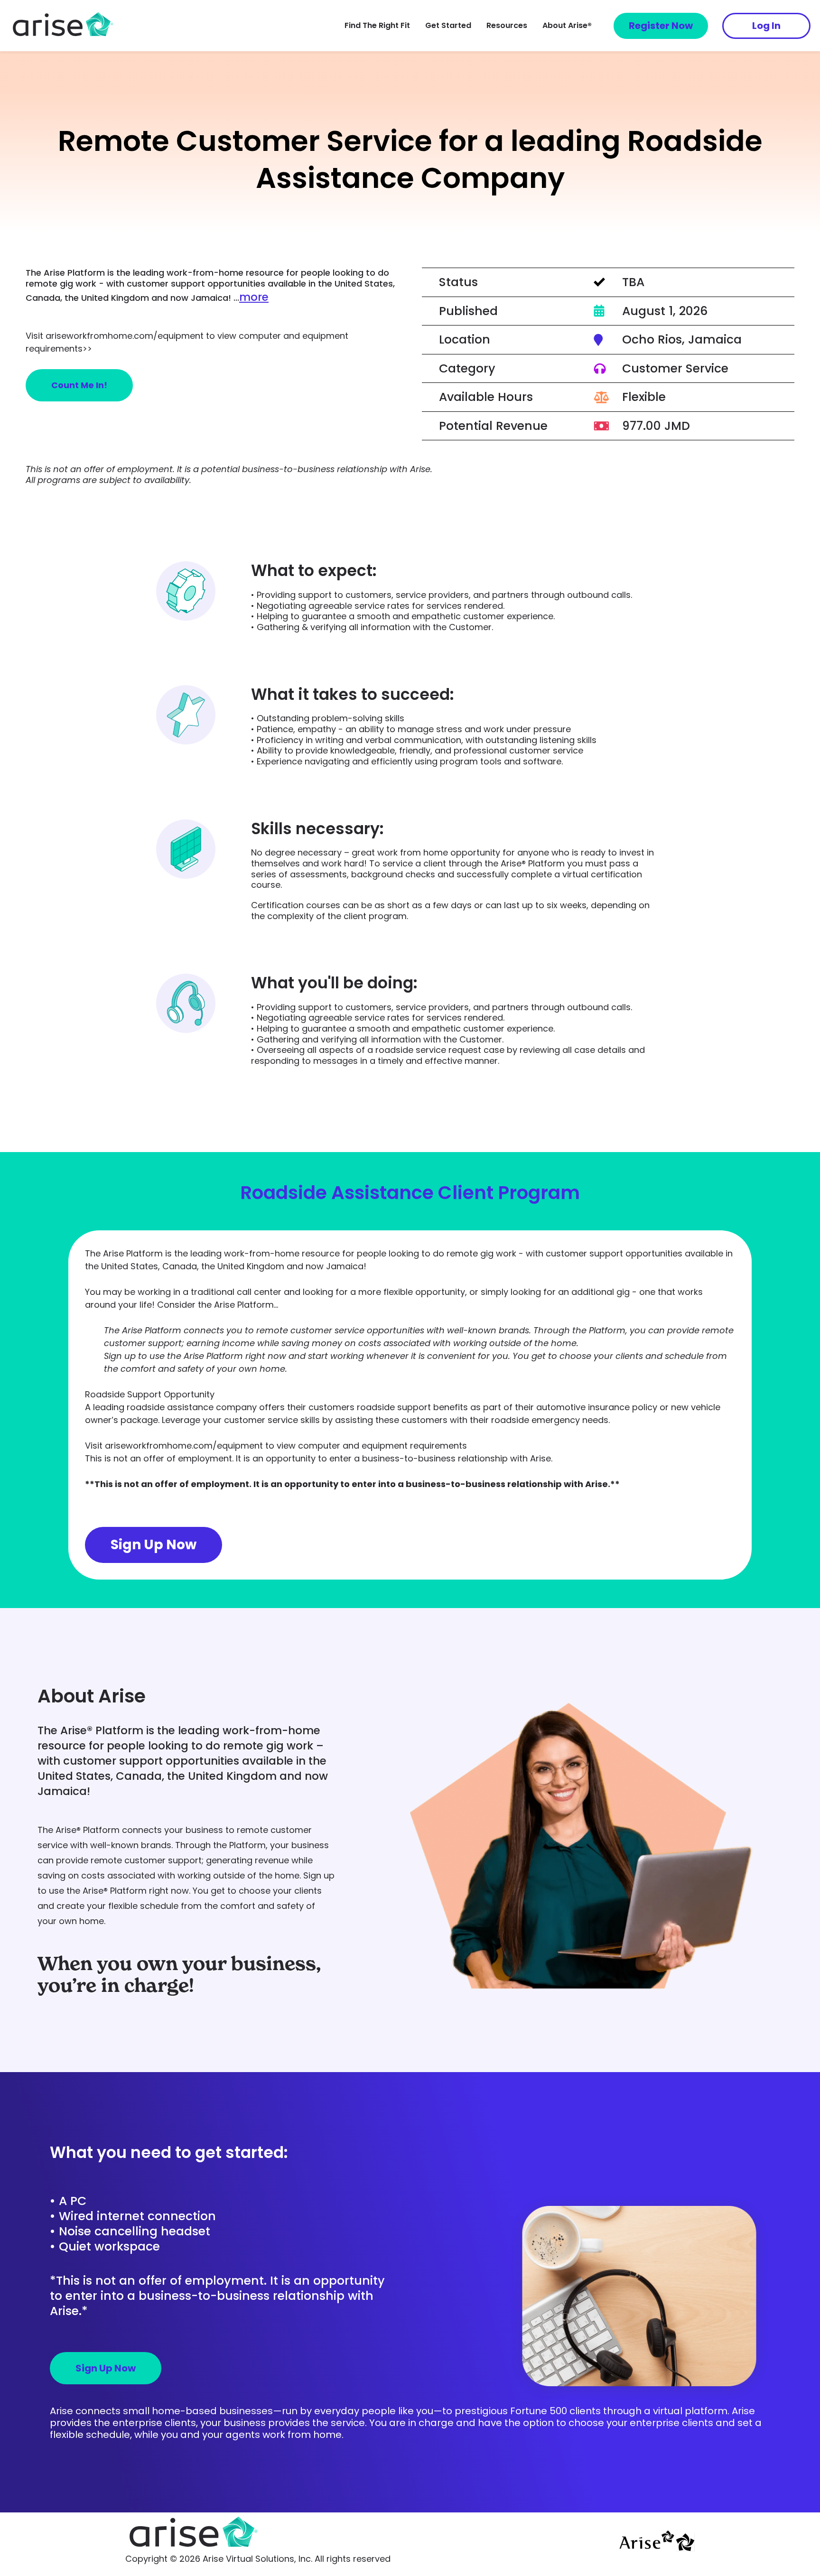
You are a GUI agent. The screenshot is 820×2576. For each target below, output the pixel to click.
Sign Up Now (154, 1545)
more (254, 297)
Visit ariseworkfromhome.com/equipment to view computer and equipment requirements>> (187, 342)
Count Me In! (79, 385)
